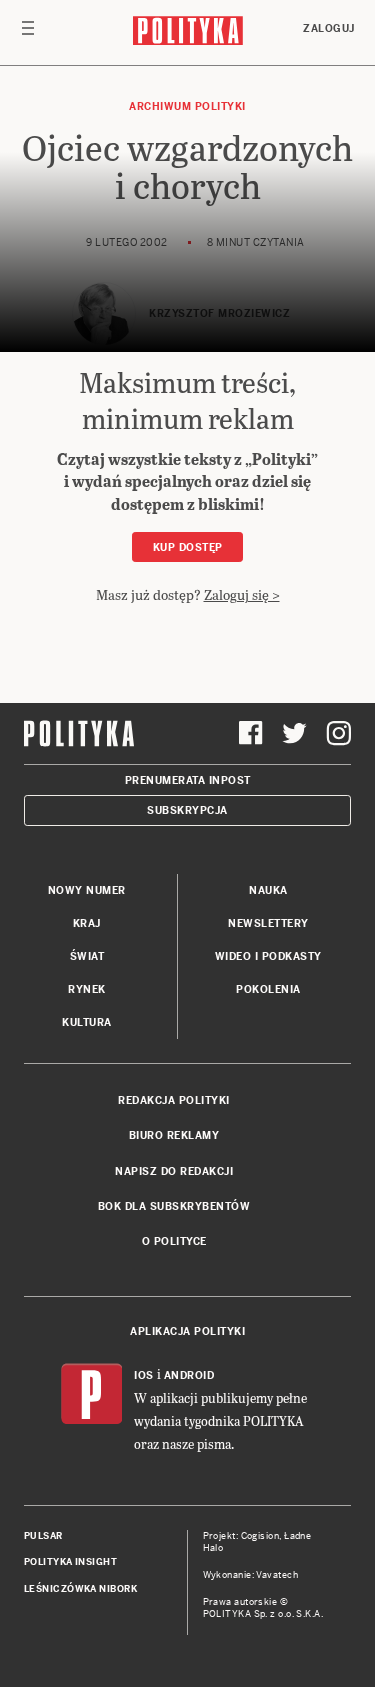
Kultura (87, 1022)
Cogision (260, 1536)
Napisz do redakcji (174, 1171)
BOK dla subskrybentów (174, 1206)
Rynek (87, 989)
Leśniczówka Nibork (80, 1589)
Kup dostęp (188, 547)
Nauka (268, 890)
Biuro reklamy (174, 1135)
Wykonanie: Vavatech (251, 1575)
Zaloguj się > (242, 594)
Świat (87, 956)
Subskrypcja (187, 810)
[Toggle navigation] (28, 33)
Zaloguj (329, 28)
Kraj (87, 923)
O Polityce (174, 1241)
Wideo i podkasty (268, 956)
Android (189, 1375)
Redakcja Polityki (174, 1100)
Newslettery (268, 923)
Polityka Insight (70, 1562)
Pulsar (43, 1536)
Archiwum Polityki (187, 106)
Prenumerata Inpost (188, 780)
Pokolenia (268, 989)
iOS (144, 1375)
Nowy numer (87, 890)
